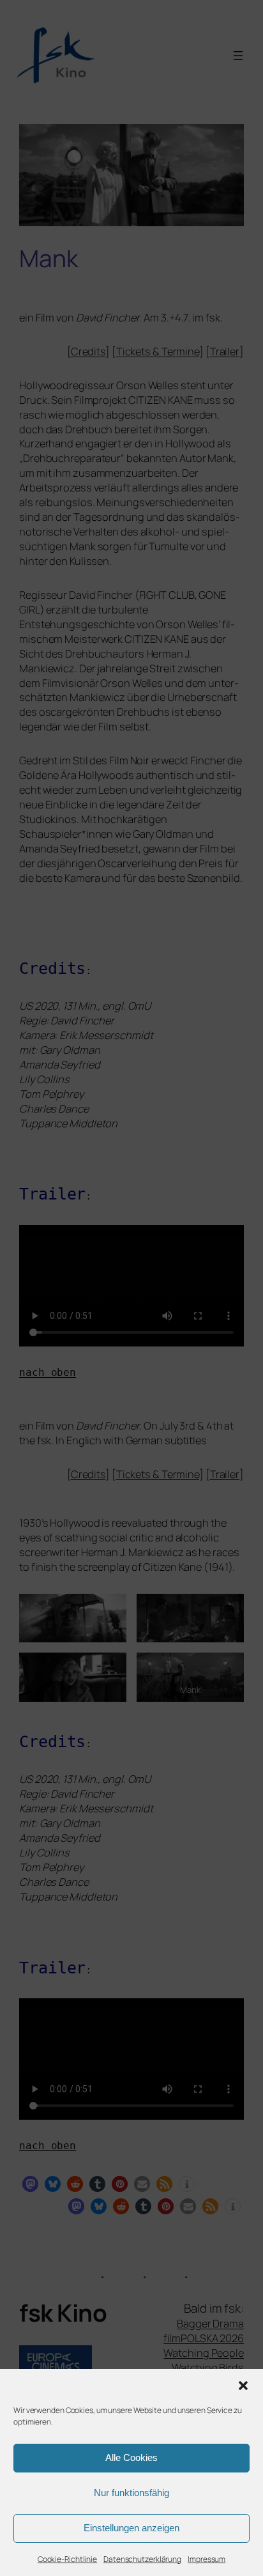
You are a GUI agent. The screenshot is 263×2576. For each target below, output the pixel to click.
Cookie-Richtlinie (67, 2559)
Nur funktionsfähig (131, 2493)
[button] (243, 2386)
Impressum (207, 2559)
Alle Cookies (131, 2457)
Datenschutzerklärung (142, 2559)
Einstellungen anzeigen (131, 2528)
